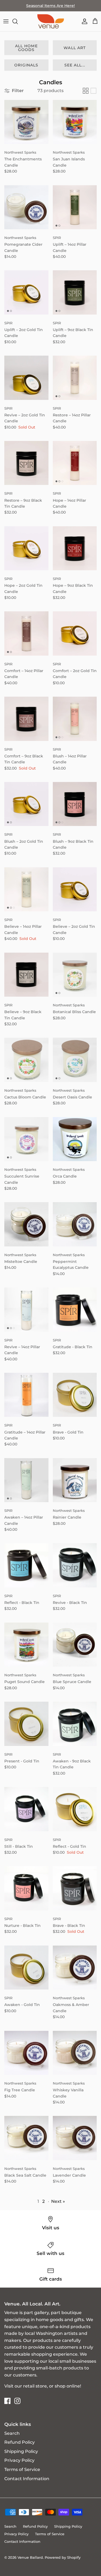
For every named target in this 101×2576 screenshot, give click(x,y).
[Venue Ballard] (51, 21)
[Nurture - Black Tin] (26, 1888)
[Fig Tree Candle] (26, 2053)
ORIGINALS (26, 65)
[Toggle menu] (6, 21)
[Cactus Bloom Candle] (26, 1060)
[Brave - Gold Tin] (75, 1395)
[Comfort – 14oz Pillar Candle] (26, 633)
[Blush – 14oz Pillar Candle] (75, 719)
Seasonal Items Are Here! (50, 6)
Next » (58, 2201)
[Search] (18, 21)
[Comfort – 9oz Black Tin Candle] (26, 719)
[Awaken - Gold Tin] (26, 1968)
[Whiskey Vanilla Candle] (75, 2053)
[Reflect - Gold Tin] (75, 1809)
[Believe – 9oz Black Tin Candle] (26, 975)
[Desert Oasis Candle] (75, 1060)
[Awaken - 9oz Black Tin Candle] (75, 1724)
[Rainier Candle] (75, 1480)
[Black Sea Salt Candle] (26, 2138)
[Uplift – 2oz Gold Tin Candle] (26, 292)
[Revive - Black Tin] (75, 1565)
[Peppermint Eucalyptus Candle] (75, 1224)
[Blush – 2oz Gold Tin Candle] (26, 804)
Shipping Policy (21, 2451)
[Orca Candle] (75, 1139)
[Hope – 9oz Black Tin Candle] (75, 548)
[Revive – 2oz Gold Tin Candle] (26, 378)
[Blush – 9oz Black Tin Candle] (75, 804)
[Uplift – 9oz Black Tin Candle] (75, 292)
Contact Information (27, 2479)
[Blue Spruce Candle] (75, 1645)
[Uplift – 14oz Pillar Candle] (75, 207)
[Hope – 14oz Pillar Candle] (75, 463)
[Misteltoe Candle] (26, 1224)
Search (12, 2433)
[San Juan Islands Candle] (75, 122)
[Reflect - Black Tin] (26, 1565)
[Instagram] (17, 2401)
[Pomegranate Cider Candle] (26, 207)
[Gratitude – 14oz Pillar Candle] (26, 1395)
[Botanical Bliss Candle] (75, 975)
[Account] (83, 21)
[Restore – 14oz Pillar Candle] (75, 378)
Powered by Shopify (63, 2557)
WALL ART (75, 48)
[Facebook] (7, 2401)
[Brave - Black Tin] (75, 1888)
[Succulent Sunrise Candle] (26, 1139)
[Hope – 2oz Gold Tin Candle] (26, 548)
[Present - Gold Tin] (26, 1724)
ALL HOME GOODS (26, 48)
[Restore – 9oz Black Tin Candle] (26, 463)
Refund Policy (20, 2442)
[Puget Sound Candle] (26, 1645)
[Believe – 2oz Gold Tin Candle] (75, 889)
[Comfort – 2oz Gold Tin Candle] (75, 633)
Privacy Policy (19, 2460)
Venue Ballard (30, 2557)
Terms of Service (22, 2469)
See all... (75, 65)
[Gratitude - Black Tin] (75, 1310)
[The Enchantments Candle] (26, 122)
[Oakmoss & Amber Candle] (75, 1968)
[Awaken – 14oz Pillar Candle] (26, 1480)
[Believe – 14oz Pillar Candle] (26, 889)
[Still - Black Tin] (26, 1809)
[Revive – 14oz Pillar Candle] (26, 1310)
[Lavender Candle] (75, 2138)
